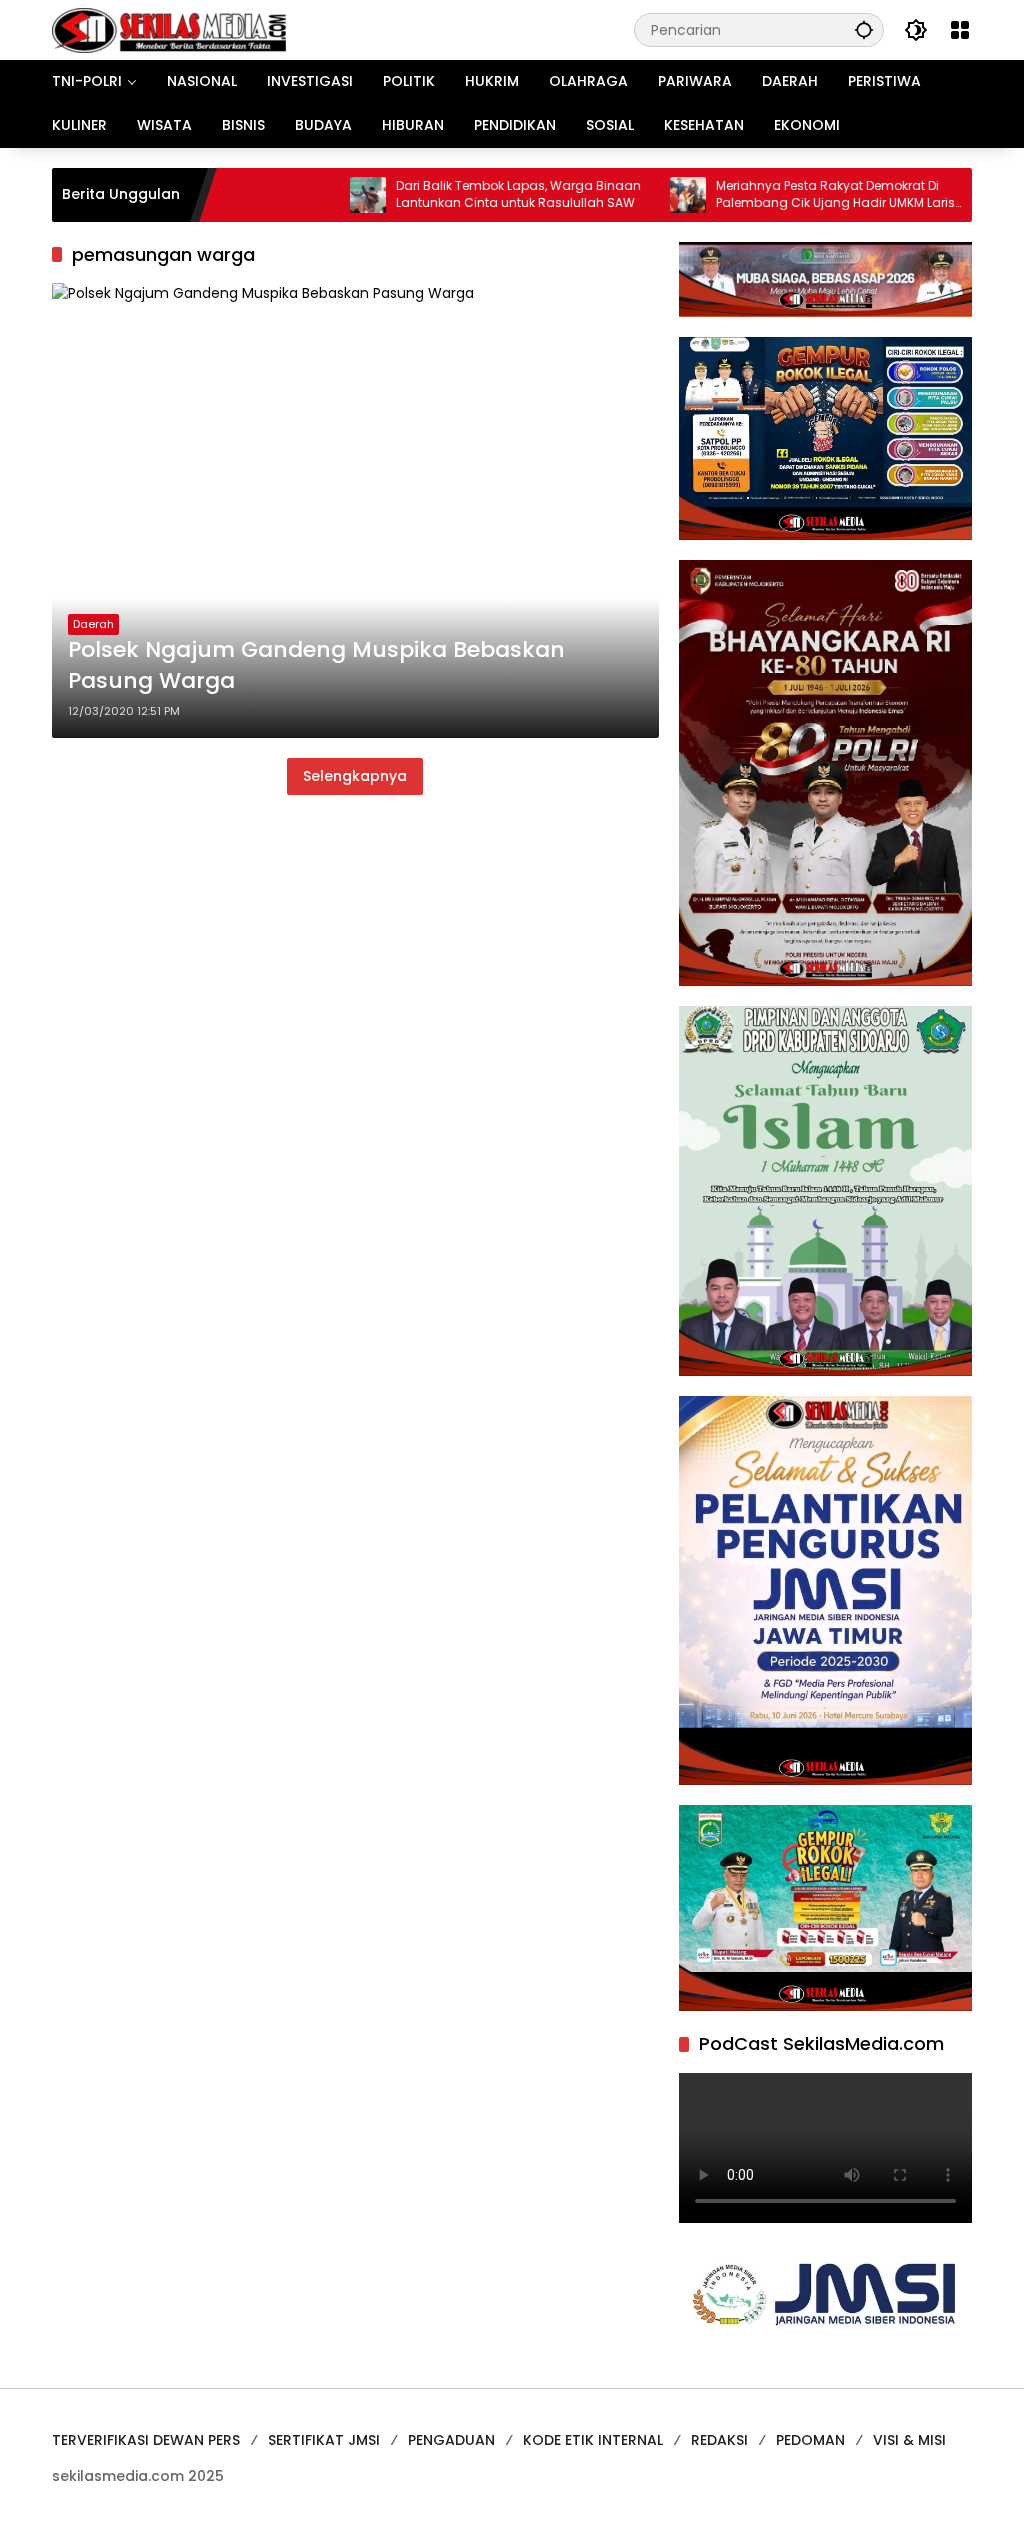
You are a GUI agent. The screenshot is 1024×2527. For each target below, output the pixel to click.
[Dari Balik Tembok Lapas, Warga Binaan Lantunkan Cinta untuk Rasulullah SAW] (314, 195)
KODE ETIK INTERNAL (593, 2440)
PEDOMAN (810, 2440)
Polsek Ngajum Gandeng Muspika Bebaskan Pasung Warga (316, 665)
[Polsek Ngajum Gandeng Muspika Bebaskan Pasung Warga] (355, 510)
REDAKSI (719, 2440)
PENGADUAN (451, 2440)
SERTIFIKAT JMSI (324, 2440)
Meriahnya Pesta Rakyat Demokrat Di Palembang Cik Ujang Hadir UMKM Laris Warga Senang (781, 195)
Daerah (93, 624)
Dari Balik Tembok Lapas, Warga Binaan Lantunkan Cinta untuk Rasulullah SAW (464, 194)
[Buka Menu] (960, 30)
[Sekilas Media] (169, 29)
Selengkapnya (355, 776)
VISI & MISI (909, 2440)
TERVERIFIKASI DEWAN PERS (146, 2440)
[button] (864, 29)
